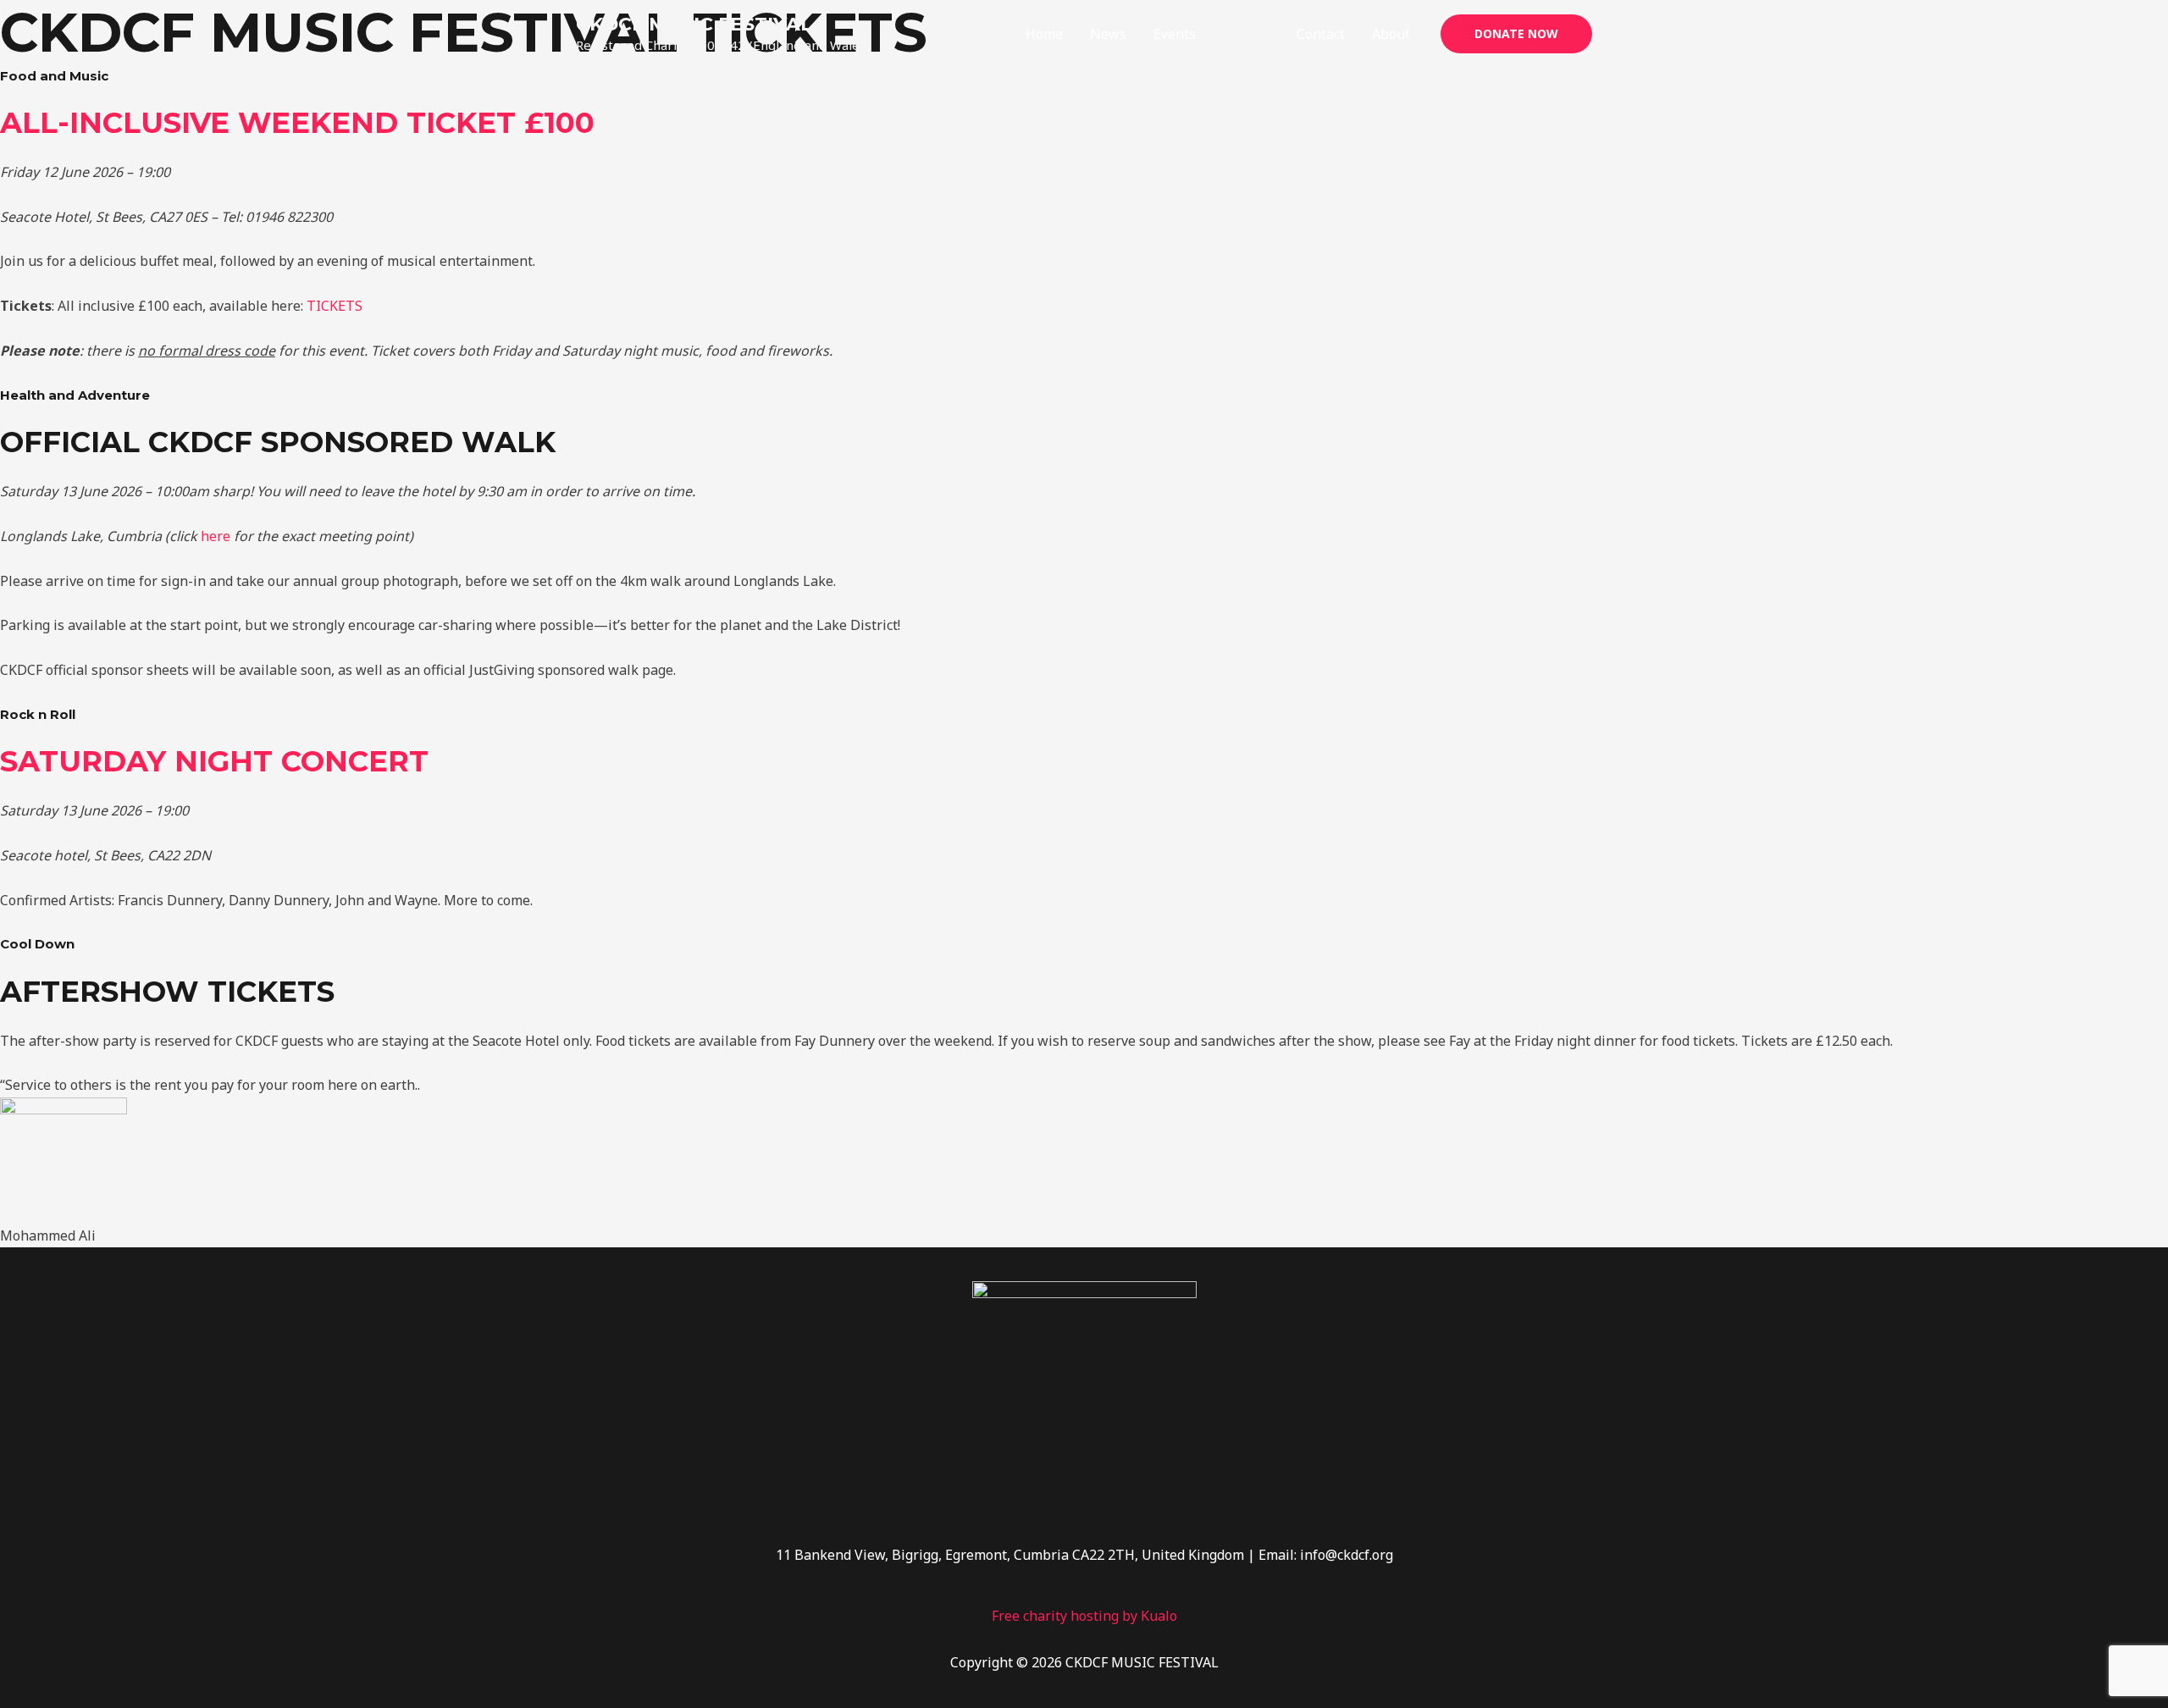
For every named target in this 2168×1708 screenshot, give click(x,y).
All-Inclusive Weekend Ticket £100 (297, 123)
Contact (1321, 34)
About (1391, 34)
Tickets (1246, 34)
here (216, 536)
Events (1175, 34)
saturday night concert (214, 761)
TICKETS (335, 306)
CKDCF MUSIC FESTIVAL (694, 24)
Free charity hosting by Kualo (1084, 1616)
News (1108, 34)
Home (1044, 34)
